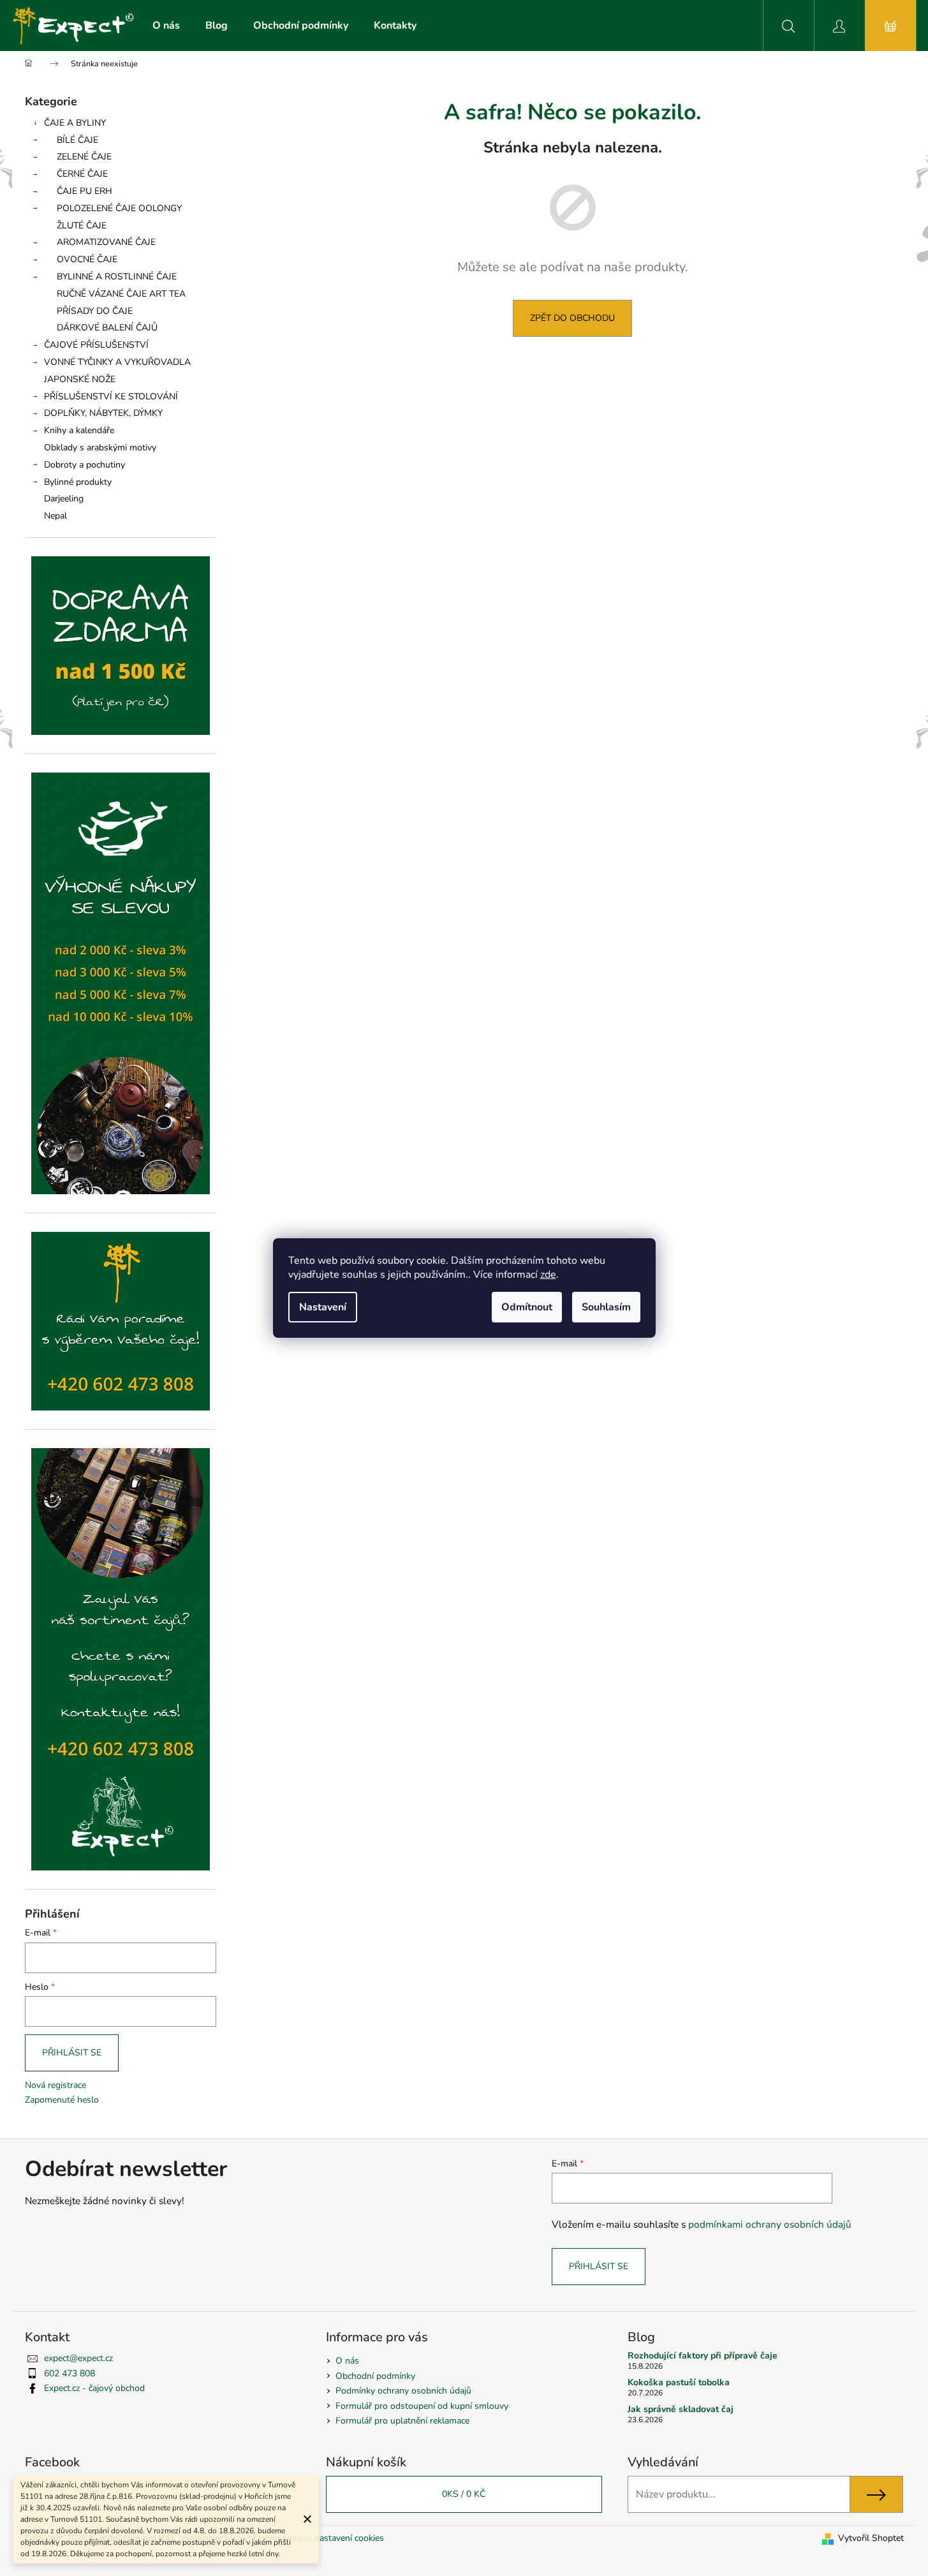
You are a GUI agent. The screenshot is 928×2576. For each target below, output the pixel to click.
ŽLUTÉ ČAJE (82, 226)
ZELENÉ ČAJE (84, 157)
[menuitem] (166, 26)
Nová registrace (55, 2085)
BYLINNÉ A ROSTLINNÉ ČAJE (117, 277)
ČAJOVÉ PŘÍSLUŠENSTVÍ (96, 345)
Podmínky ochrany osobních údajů (403, 2391)
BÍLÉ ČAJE (77, 140)
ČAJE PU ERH (85, 191)
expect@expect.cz (78, 2358)
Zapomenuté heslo (62, 2100)
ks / (464, 2494)
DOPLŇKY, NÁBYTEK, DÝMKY (103, 413)
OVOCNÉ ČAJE (87, 259)
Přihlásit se (72, 2053)
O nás (347, 2361)
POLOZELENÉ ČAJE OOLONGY (119, 208)
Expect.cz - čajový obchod (94, 2388)
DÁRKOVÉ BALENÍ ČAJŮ (107, 328)
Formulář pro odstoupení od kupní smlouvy (422, 2406)
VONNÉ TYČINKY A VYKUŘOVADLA (117, 362)
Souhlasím (606, 1307)
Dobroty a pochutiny (85, 465)
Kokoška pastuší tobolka (679, 2382)
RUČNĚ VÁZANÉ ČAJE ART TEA (121, 294)
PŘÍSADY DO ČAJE (95, 311)
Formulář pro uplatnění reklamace (402, 2421)
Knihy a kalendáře (79, 430)
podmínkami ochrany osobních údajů (770, 2224)
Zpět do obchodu (572, 318)
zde (548, 1275)
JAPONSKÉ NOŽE (80, 379)
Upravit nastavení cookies (334, 2538)
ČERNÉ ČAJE (82, 174)
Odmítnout (527, 1307)
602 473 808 (70, 2373)
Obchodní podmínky (375, 2376)
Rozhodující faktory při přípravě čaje (703, 2356)
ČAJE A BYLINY (75, 123)
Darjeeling (64, 499)
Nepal (55, 516)
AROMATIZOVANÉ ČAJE (106, 242)
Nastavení (323, 1307)
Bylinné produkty (78, 482)
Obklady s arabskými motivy (100, 448)
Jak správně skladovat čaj (681, 2409)
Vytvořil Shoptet (871, 2538)
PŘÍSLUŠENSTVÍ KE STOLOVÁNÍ (111, 396)
